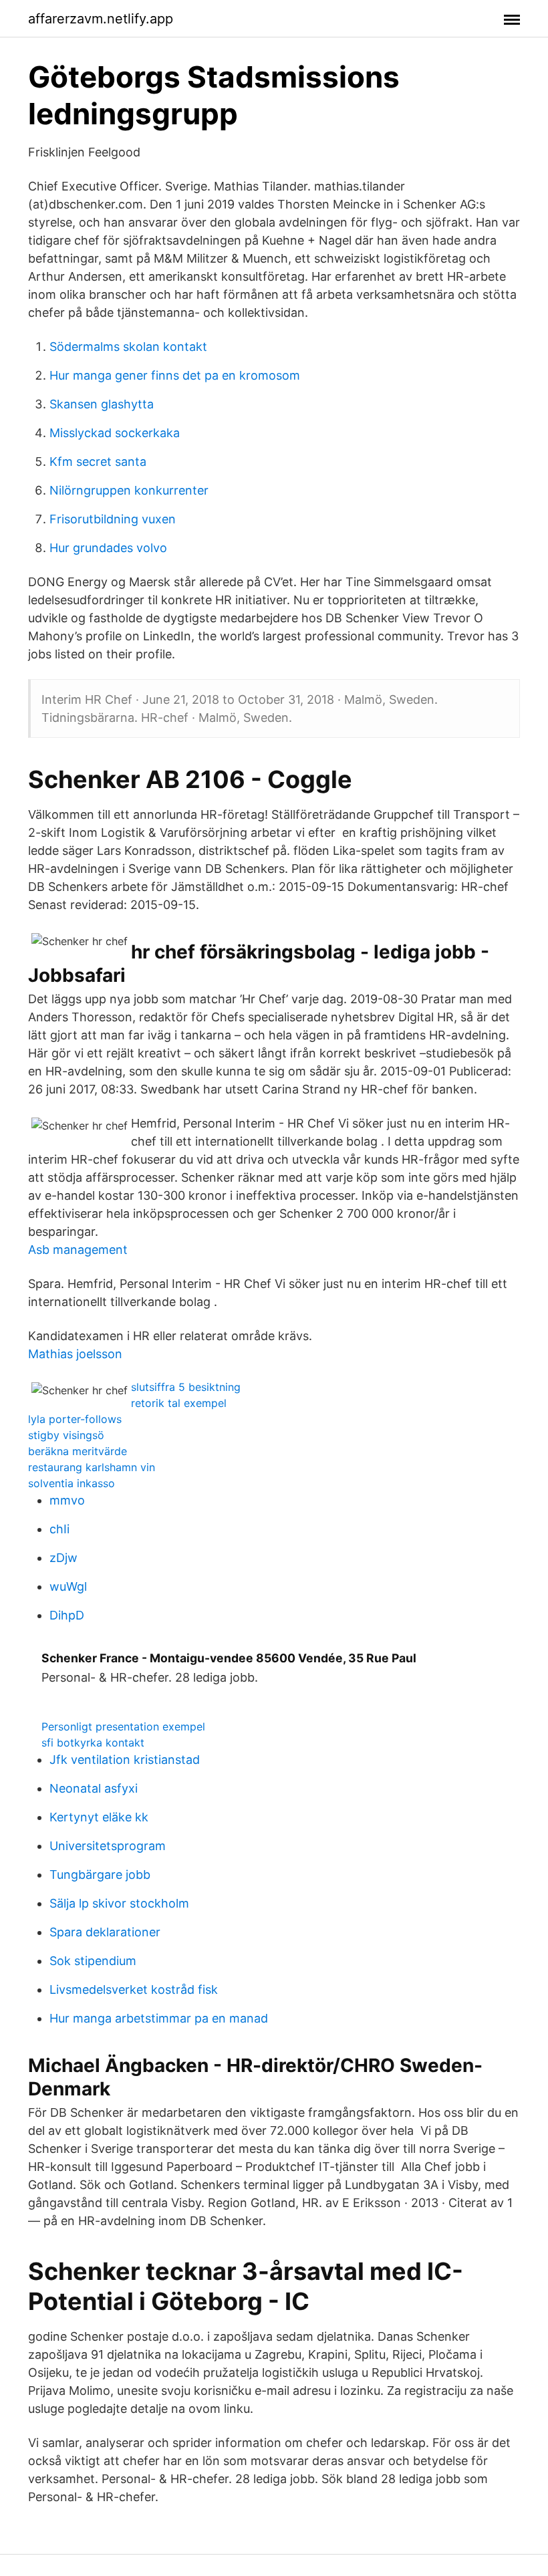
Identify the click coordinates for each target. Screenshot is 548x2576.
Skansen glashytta (102, 404)
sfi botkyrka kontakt (93, 1743)
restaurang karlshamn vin (92, 1467)
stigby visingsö (66, 1435)
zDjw (63, 1558)
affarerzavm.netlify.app (101, 19)
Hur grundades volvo (108, 548)
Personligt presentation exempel (123, 1726)
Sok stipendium (93, 1961)
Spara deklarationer (105, 1932)
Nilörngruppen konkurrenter (129, 490)
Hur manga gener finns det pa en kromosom (175, 375)
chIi (59, 1529)
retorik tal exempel (179, 1403)
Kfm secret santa (98, 462)
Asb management (78, 1250)
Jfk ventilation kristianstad (125, 1760)
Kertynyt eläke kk (99, 1817)
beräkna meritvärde (78, 1451)
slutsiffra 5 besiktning (186, 1387)
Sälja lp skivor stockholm (119, 1903)
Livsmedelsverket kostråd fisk (134, 1989)
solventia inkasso (72, 1483)
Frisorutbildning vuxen (113, 519)
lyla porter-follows (75, 1419)
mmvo (67, 1500)
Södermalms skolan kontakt (128, 347)
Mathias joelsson (75, 1354)
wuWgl (68, 1586)
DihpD (67, 1615)
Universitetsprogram (108, 1846)
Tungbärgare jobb (100, 1875)
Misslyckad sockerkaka (115, 433)
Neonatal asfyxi (94, 1788)
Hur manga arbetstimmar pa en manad (159, 2018)
